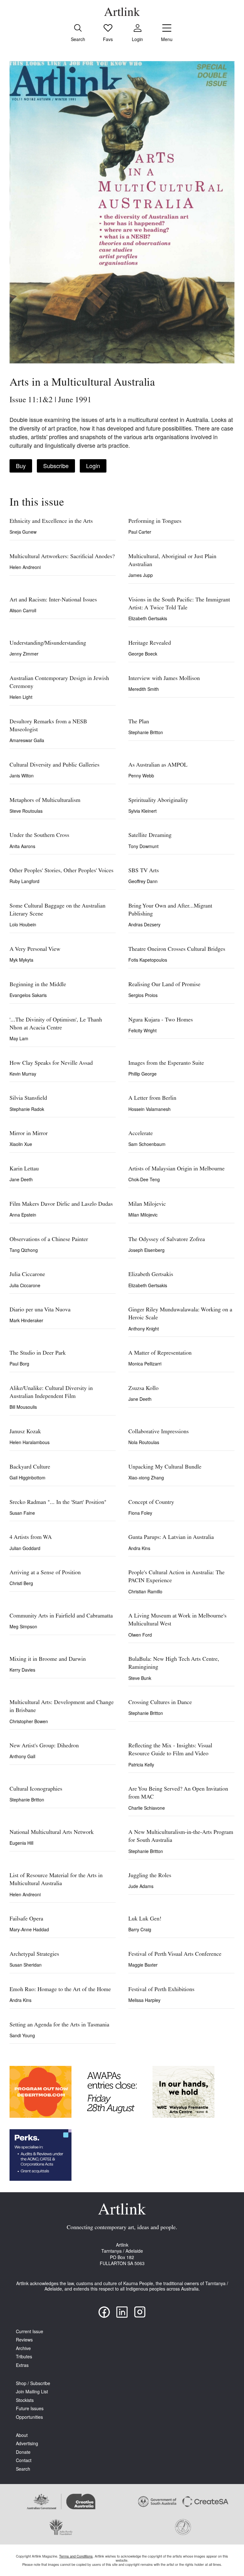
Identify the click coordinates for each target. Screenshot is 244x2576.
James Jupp (141, 575)
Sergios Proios (143, 995)
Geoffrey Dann (143, 881)
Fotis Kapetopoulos (148, 960)
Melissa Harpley (144, 2000)
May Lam (19, 1038)
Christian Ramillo (145, 1591)
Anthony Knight (144, 1329)
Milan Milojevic (143, 1215)
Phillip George (142, 1074)
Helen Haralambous (30, 1442)
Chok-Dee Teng (144, 1179)
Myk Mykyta (21, 960)
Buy (21, 466)
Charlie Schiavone (147, 1808)
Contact (24, 2460)
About (22, 2435)
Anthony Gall (22, 1756)
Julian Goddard (25, 1548)
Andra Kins (139, 1548)
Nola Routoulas (144, 1442)
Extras (22, 2365)
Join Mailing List (32, 2392)
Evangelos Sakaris (28, 995)
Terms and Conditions (76, 2556)
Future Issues (30, 2408)
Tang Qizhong (24, 1250)
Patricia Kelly (141, 1765)
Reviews (24, 2340)
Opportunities (29, 2417)
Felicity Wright (142, 1030)
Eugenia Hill (21, 1843)
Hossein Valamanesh (149, 1109)
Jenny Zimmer (24, 654)
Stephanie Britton (146, 732)
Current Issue (30, 2331)
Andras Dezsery (144, 924)
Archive (23, 2348)
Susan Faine (22, 1513)
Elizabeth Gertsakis (148, 618)
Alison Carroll (23, 610)
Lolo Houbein (23, 924)
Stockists (25, 2400)
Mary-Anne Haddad (29, 1929)
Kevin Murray (23, 1074)
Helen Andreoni (25, 567)
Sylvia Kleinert (142, 811)
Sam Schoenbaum (147, 1144)
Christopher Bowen (29, 1721)
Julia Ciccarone (25, 1285)
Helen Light (21, 697)
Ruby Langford (24, 881)
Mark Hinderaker (26, 1320)
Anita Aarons (22, 846)
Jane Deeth (21, 1179)
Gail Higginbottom (27, 1478)
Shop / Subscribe (33, 2383)
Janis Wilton (22, 776)
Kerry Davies (22, 1670)
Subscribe (56, 466)
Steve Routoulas (26, 811)
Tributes (24, 2357)
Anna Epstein (23, 1215)
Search (23, 2469)
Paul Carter (140, 532)
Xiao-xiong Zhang (146, 1478)
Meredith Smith (144, 689)
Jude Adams (141, 1886)
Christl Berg (21, 1583)
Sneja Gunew (23, 532)
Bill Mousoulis (23, 1407)
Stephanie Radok (27, 1109)
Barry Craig (140, 1929)
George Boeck (143, 654)
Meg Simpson (23, 1626)
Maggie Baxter (143, 1965)
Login (93, 466)
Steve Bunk (140, 1678)
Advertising (27, 2443)
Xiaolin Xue (21, 1144)
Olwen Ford (140, 1635)
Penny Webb (141, 776)
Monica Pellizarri (145, 1364)
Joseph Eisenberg (146, 1250)
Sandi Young (22, 2035)
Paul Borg (19, 1364)
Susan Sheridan (26, 1965)
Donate (23, 2452)
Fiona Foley (140, 1513)
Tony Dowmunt (143, 846)
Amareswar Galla (27, 740)
